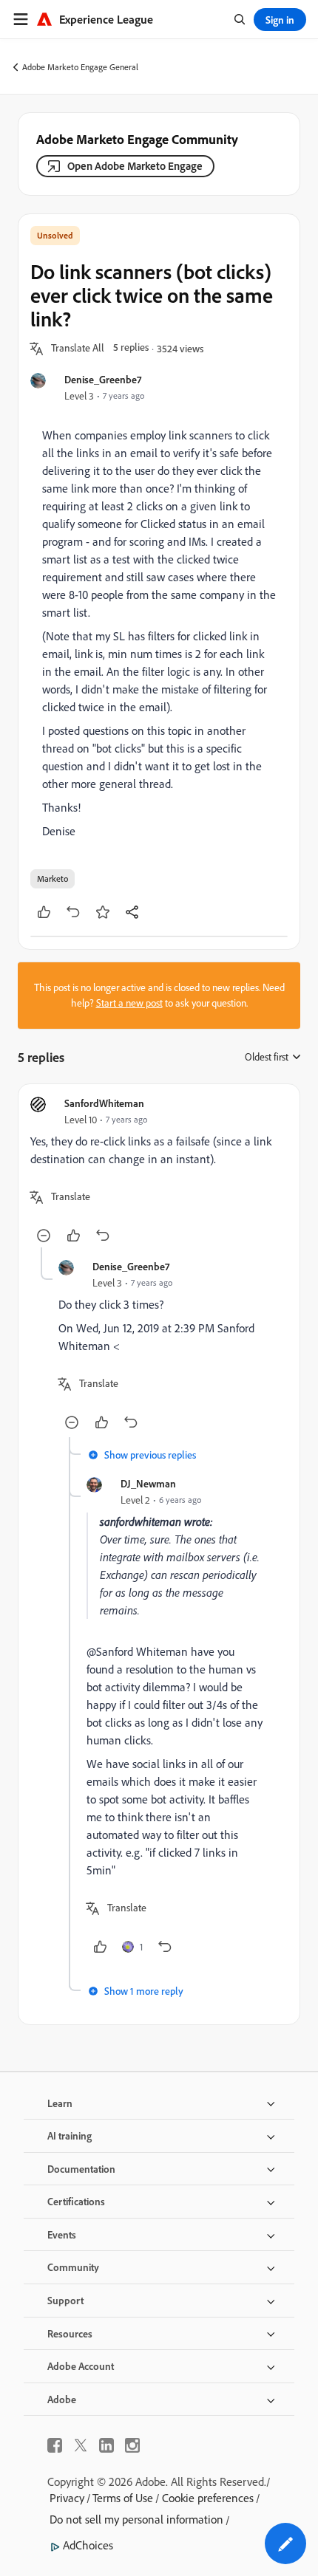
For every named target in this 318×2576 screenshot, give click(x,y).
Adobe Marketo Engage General (80, 67)
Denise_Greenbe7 (103, 379)
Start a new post (129, 1003)
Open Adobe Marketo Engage (135, 166)
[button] (78, 349)
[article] (159, 1172)
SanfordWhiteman (104, 1103)
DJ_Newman (148, 1483)
